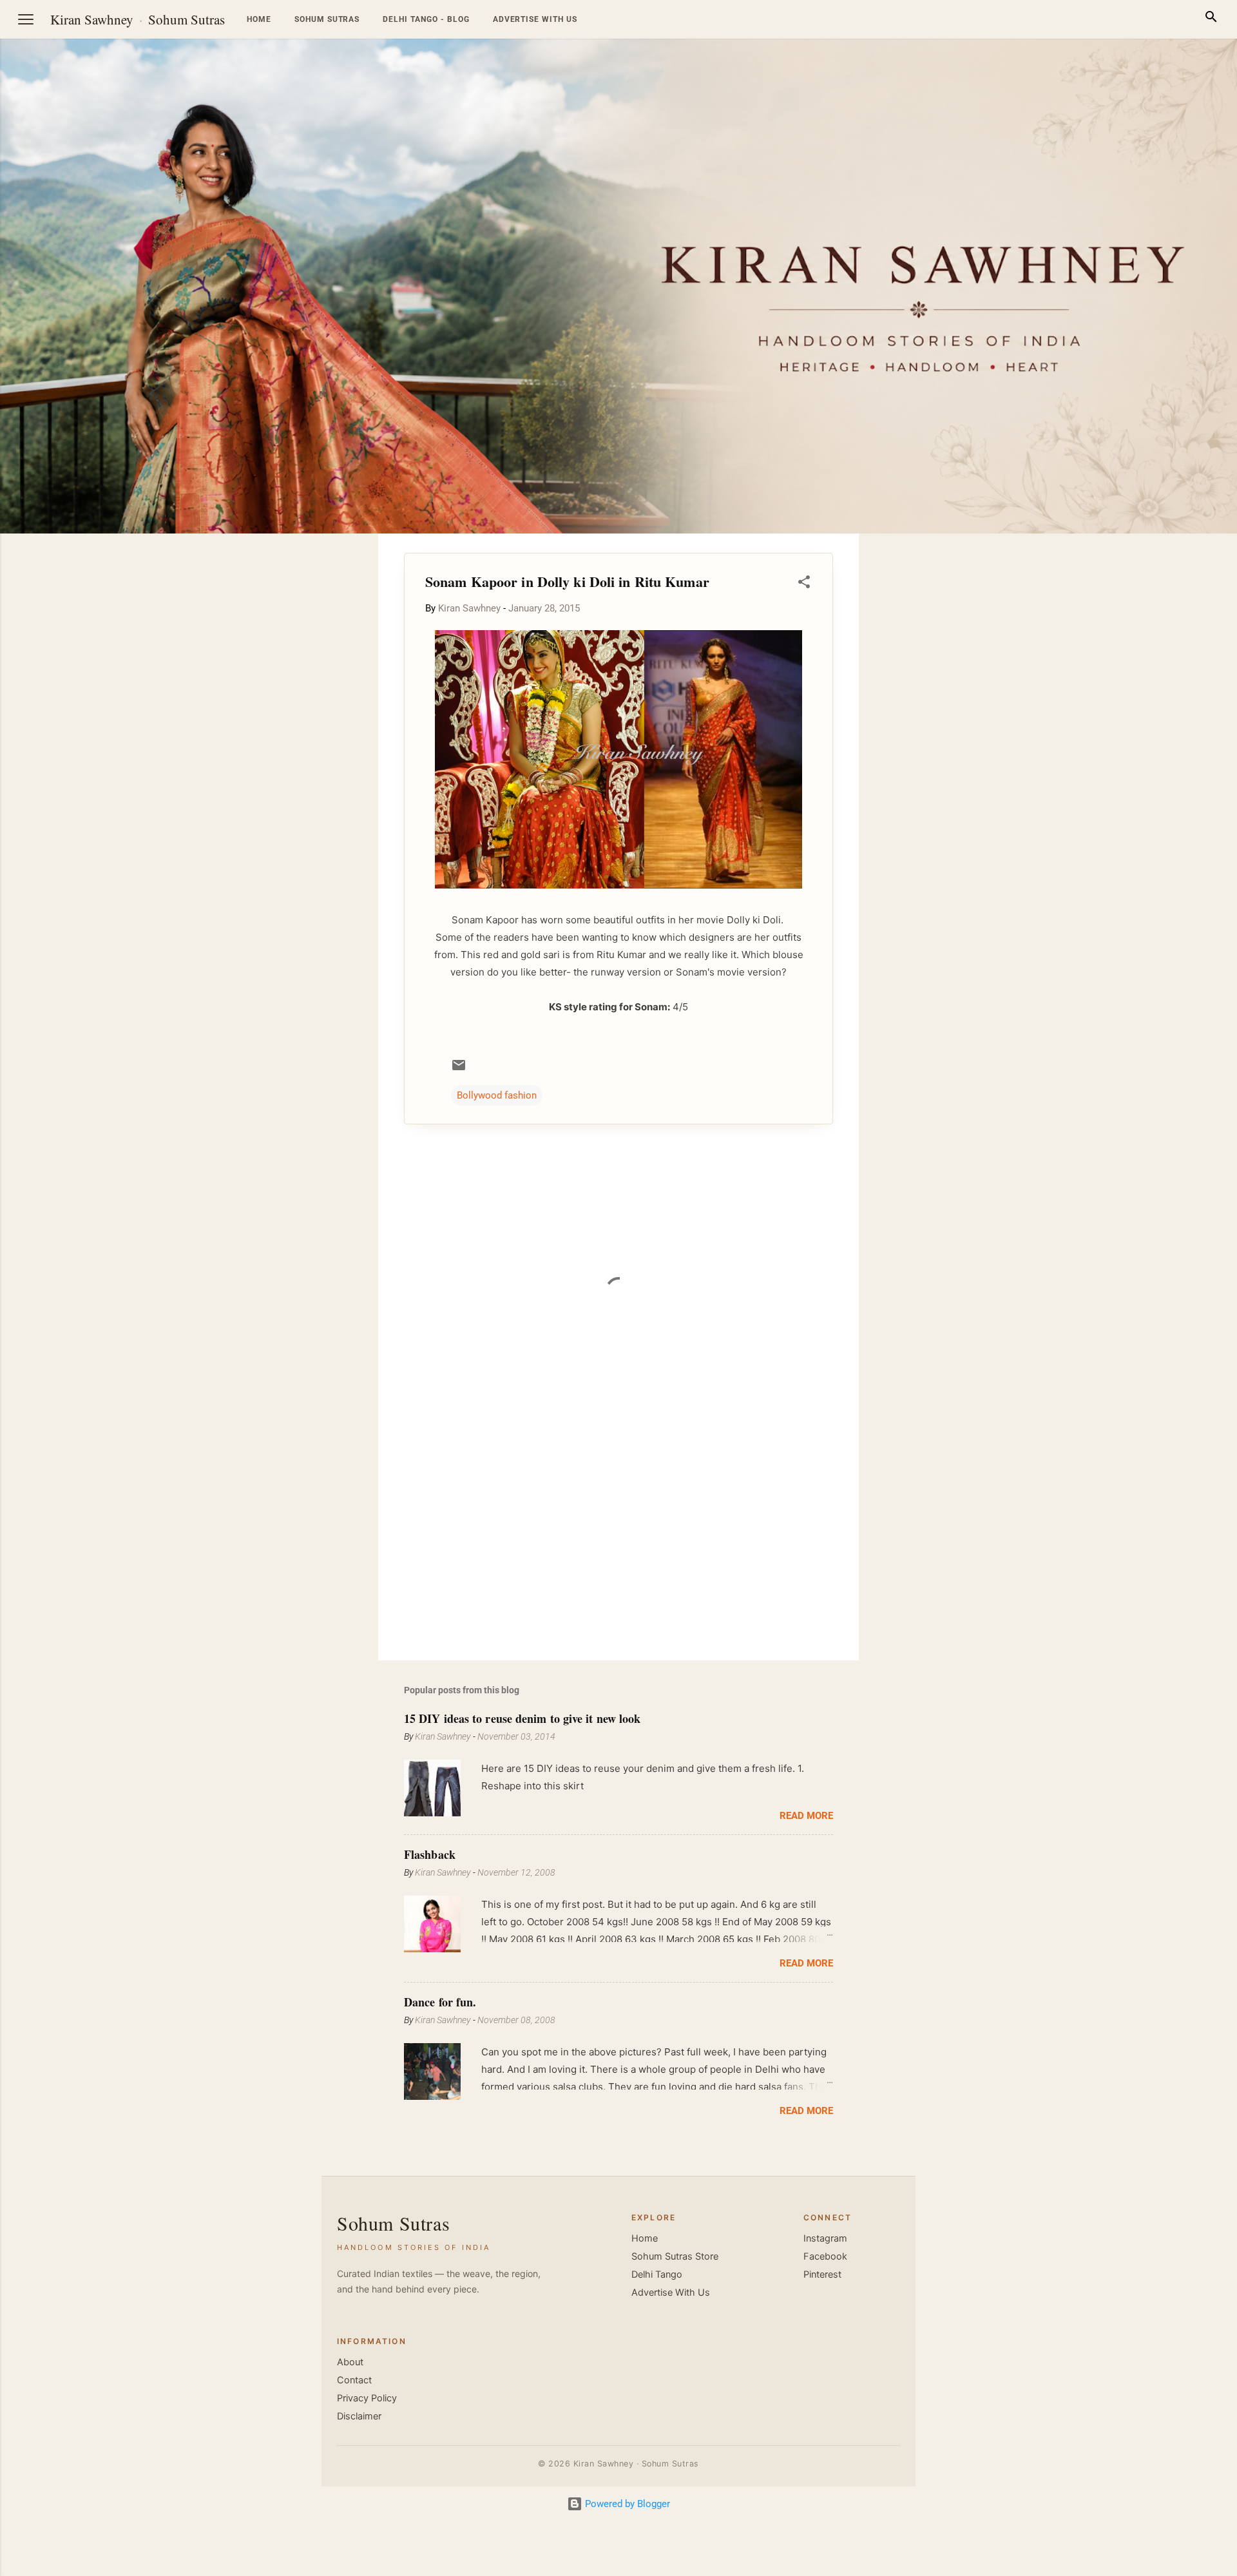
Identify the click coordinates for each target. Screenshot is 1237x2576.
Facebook (825, 2256)
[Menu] (26, 19)
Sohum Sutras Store (675, 2256)
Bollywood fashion (497, 1095)
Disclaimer (359, 2416)
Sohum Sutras (187, 19)
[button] (804, 584)
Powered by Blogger (626, 2504)
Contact (354, 2380)
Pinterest (822, 2274)
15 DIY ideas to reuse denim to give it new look (522, 1718)
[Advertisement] (1175, 727)
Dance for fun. (440, 2002)
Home (259, 19)
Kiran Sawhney (92, 19)
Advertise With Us (671, 2292)
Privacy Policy (367, 2398)
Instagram (825, 2238)
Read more (806, 1816)
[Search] (1211, 19)
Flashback (430, 1854)
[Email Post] (459, 1070)
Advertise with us (535, 19)
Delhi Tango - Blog (426, 19)
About (350, 2362)
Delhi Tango (657, 2274)
